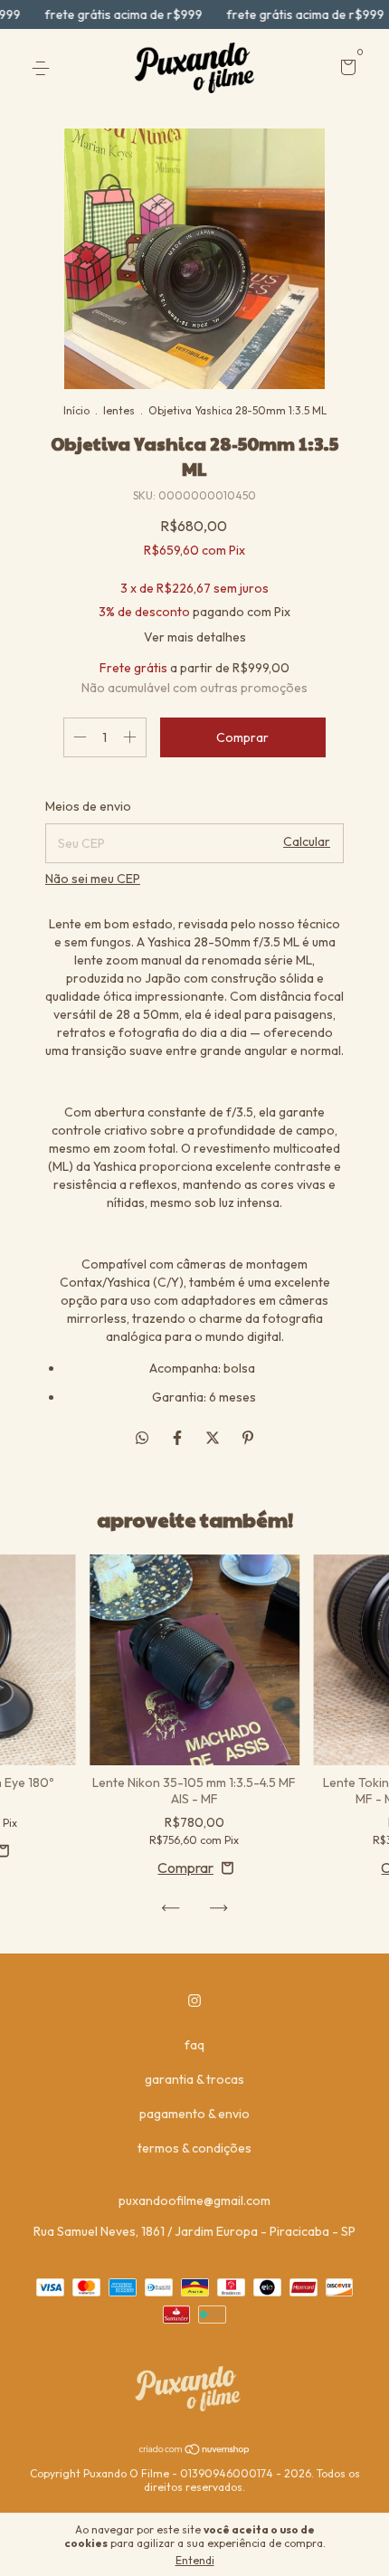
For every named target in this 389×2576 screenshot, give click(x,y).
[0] (345, 70)
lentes (119, 410)
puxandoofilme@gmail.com (194, 2201)
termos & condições (194, 2148)
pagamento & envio (194, 2114)
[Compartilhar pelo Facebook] (179, 1438)
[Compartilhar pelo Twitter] (214, 1438)
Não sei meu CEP (93, 879)
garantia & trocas (194, 2079)
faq (194, 2045)
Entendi (195, 2560)
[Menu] (44, 69)
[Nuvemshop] (195, 2450)
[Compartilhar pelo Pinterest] (248, 1438)
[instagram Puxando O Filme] (194, 2001)
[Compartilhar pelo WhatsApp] (142, 1438)
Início (76, 410)
